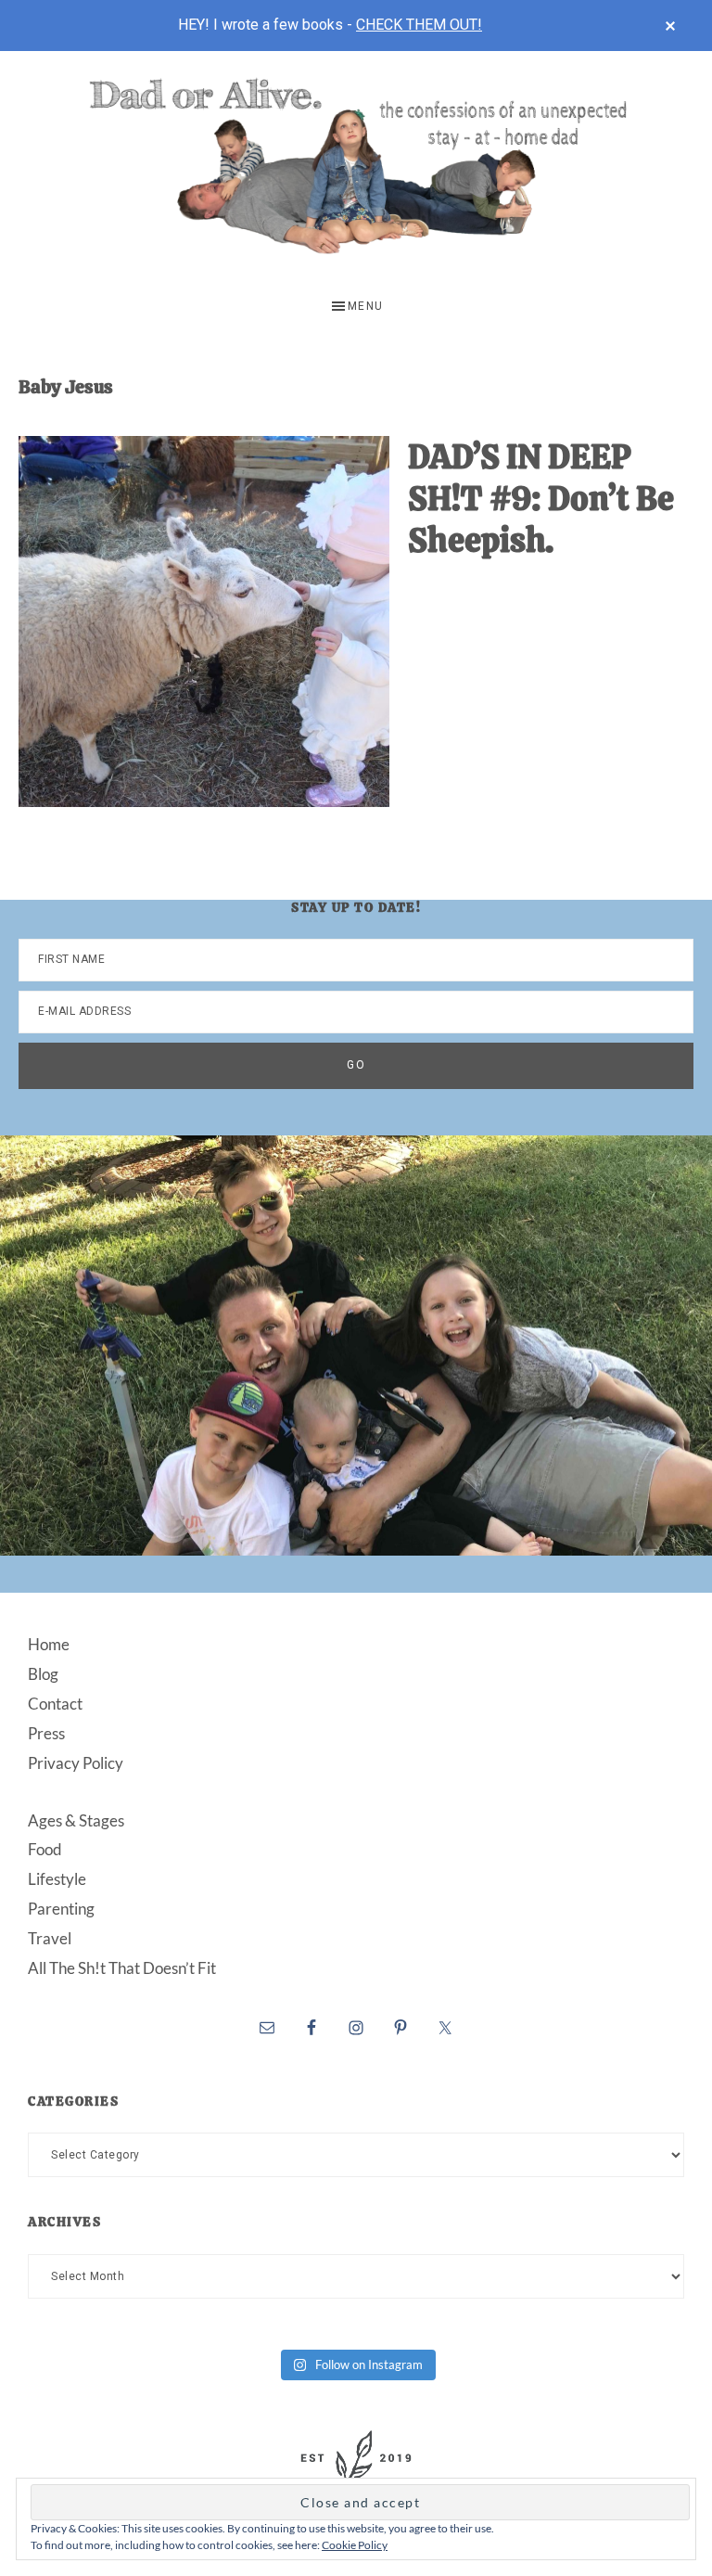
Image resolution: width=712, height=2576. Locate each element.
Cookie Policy (355, 2545)
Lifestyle (57, 1879)
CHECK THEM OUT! (419, 25)
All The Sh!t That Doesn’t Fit (122, 1968)
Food (45, 1849)
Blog (43, 1674)
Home (49, 1644)
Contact (55, 1704)
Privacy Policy (76, 1763)
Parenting (61, 1909)
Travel (50, 1938)
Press (46, 1733)
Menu (366, 306)
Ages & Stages (76, 1820)
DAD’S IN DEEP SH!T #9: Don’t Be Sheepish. (541, 499)
